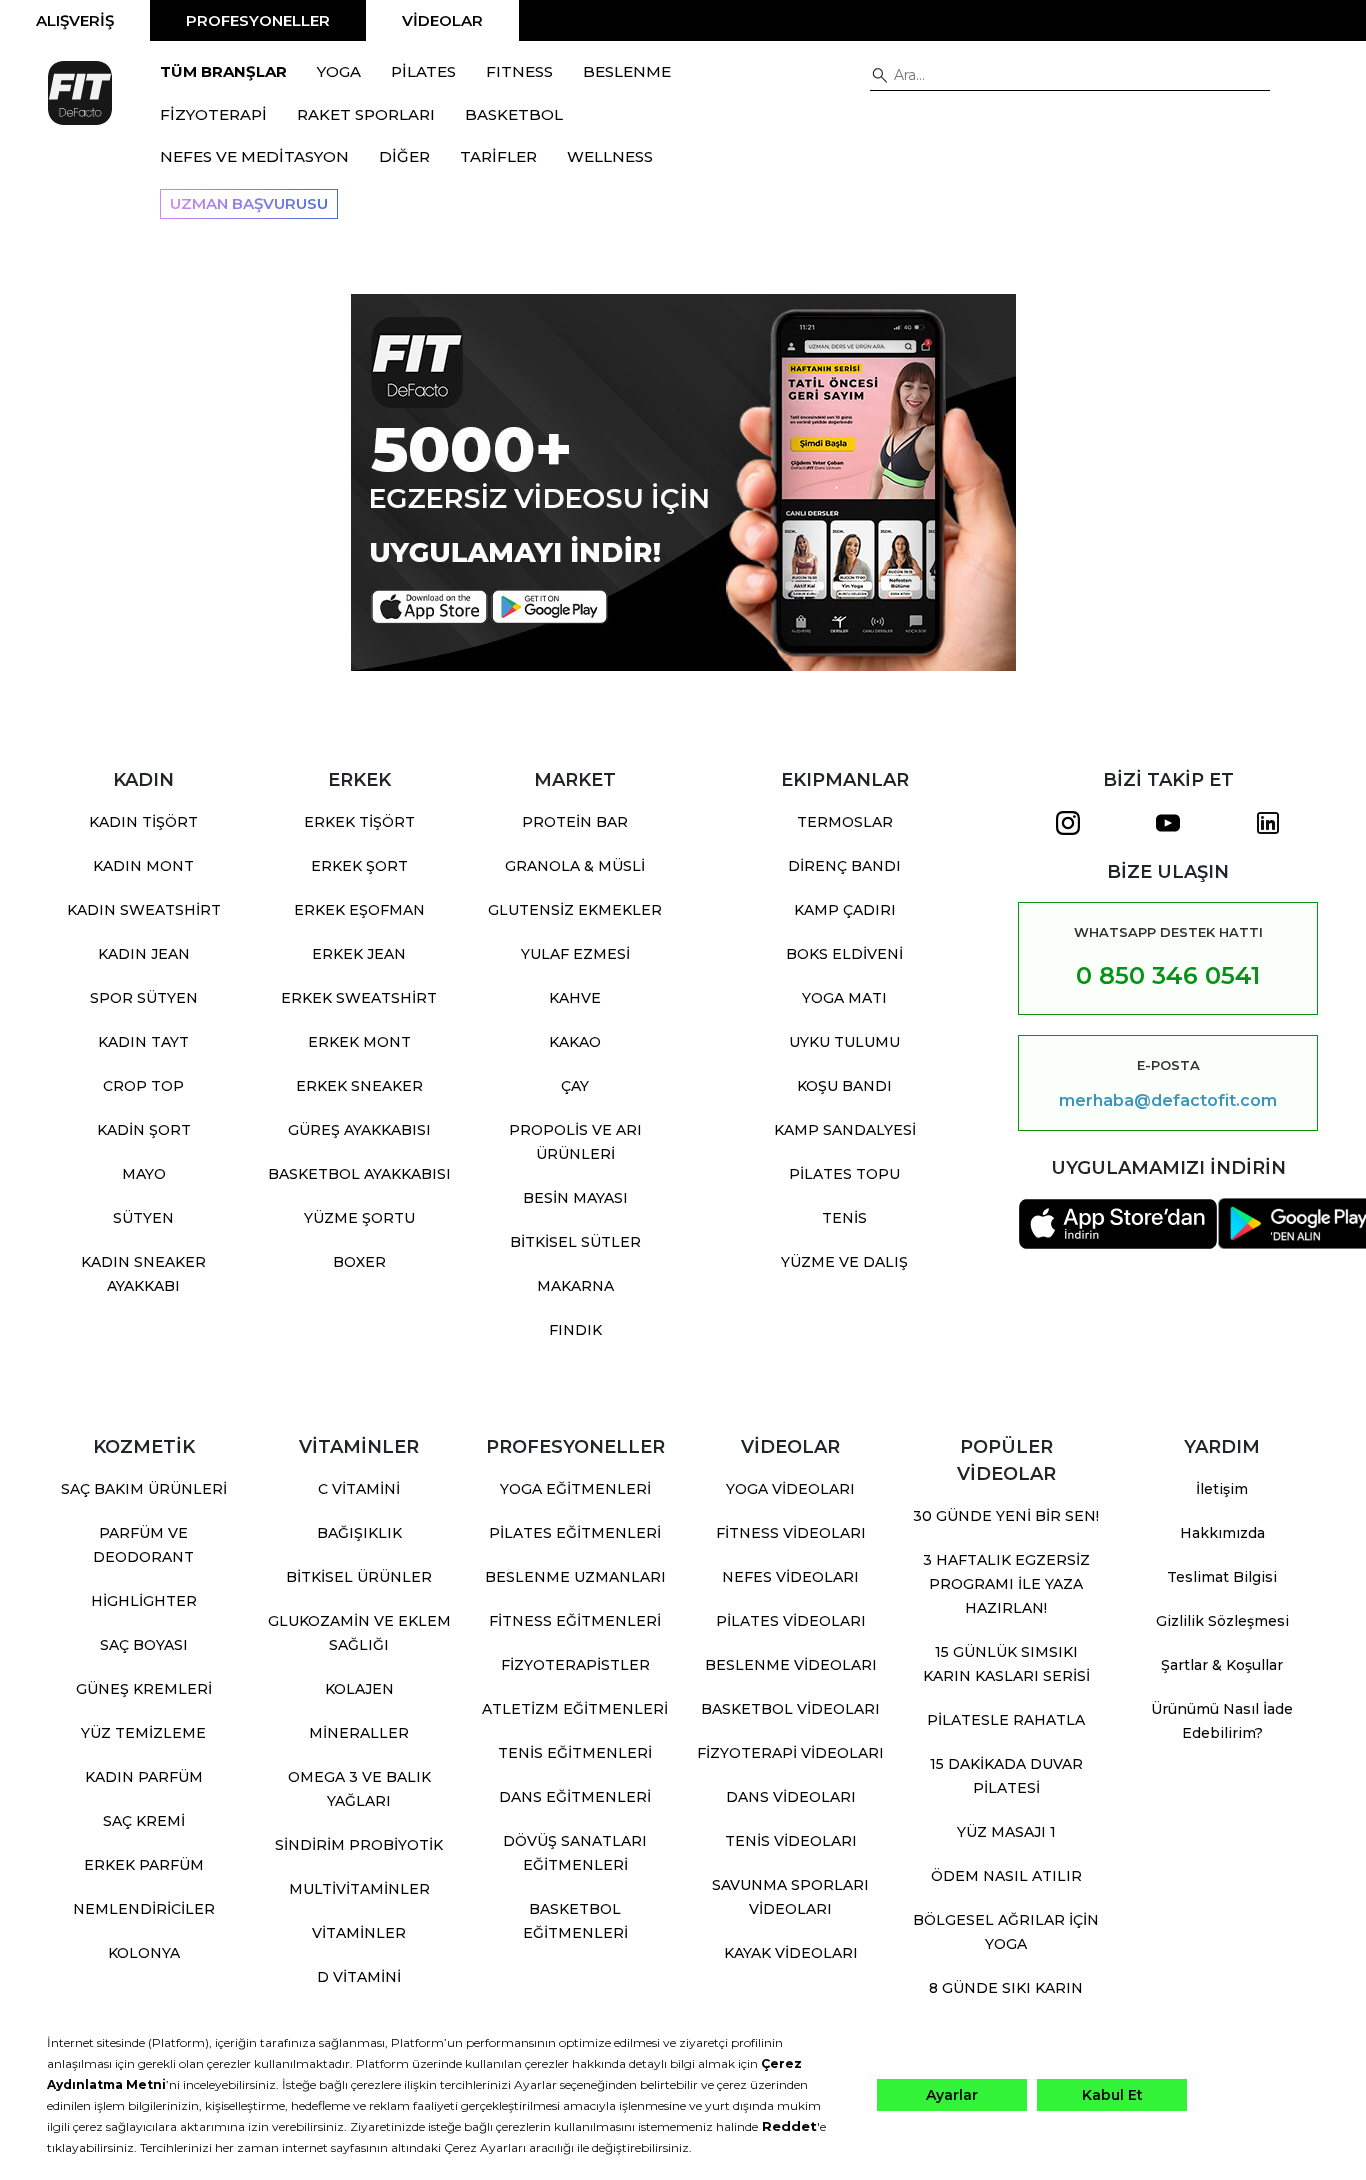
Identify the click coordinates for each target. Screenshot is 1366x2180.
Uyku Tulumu (844, 1042)
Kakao (575, 1042)
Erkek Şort (359, 866)
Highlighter (144, 1601)
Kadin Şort (144, 1130)
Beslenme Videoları (791, 1665)
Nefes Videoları (790, 1577)
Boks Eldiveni (844, 954)
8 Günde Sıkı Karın (1006, 1988)
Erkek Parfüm (144, 1865)
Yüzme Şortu (359, 1218)
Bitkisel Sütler (575, 1242)
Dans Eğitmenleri (575, 1797)
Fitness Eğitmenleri (575, 1621)
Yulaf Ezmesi (575, 954)
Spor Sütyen (144, 998)
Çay (575, 1086)
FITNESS (519, 71)
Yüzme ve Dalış (844, 1262)
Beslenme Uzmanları (575, 1577)
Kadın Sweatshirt (144, 910)
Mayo (144, 1174)
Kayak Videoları (791, 1953)
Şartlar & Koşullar (1222, 1665)
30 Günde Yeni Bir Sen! (1006, 1516)
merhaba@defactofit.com (1168, 1101)
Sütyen (143, 1218)
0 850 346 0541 (1168, 975)
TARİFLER (498, 156)
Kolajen (359, 1689)
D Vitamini (359, 1977)
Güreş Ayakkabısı (359, 1130)
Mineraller (359, 1733)
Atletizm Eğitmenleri (575, 1709)
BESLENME (627, 71)
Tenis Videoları (791, 1841)
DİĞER (404, 156)
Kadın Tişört (143, 822)
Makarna (575, 1286)
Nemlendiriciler (144, 1909)
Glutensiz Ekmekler (575, 910)
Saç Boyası (144, 1645)
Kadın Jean (144, 954)
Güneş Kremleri (144, 1689)
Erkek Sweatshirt (359, 998)
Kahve (575, 998)
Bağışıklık (359, 1533)
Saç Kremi (144, 1821)
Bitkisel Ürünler (359, 1577)
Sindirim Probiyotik (359, 1845)
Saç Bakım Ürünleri (144, 1489)
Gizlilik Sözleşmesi (1222, 1621)
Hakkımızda (1222, 1533)
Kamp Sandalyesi (845, 1130)
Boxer (359, 1262)
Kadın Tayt (143, 1042)
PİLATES (423, 71)
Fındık (575, 1330)
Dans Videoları (791, 1797)
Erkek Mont (359, 1042)
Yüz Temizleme (143, 1733)
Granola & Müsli (575, 866)
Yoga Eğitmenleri (575, 1489)
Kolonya (144, 1953)
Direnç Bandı (844, 866)
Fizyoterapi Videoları (790, 1753)
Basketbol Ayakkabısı (359, 1174)
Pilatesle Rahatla (1006, 1720)
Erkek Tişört (359, 822)
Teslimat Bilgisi (1222, 1577)
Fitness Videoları (791, 1533)
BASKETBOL (514, 114)
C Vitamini (359, 1489)
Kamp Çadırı (845, 910)
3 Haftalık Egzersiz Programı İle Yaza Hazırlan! (1006, 1584)
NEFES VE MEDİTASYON (254, 156)
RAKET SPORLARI (366, 114)
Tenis (844, 1218)
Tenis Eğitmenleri (575, 1753)
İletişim (1222, 1489)
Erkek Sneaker (359, 1086)
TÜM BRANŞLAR (223, 71)
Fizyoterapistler (575, 1665)
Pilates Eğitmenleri (575, 1533)
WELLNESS (610, 156)
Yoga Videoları (790, 1489)
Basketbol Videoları (790, 1709)
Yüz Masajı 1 (1006, 1832)
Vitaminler (359, 1933)
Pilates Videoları (791, 1621)
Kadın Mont (143, 866)
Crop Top (143, 1086)
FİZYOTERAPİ (213, 114)
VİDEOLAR (442, 20)
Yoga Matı (844, 998)
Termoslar (845, 822)
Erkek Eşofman (359, 910)
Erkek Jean (359, 954)
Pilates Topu (844, 1174)
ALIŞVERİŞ (75, 20)
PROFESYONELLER (258, 20)
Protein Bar (575, 822)
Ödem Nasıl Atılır (1006, 1876)
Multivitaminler (359, 1889)
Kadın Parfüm (144, 1777)
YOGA (339, 71)
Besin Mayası (575, 1198)
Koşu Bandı (844, 1086)
